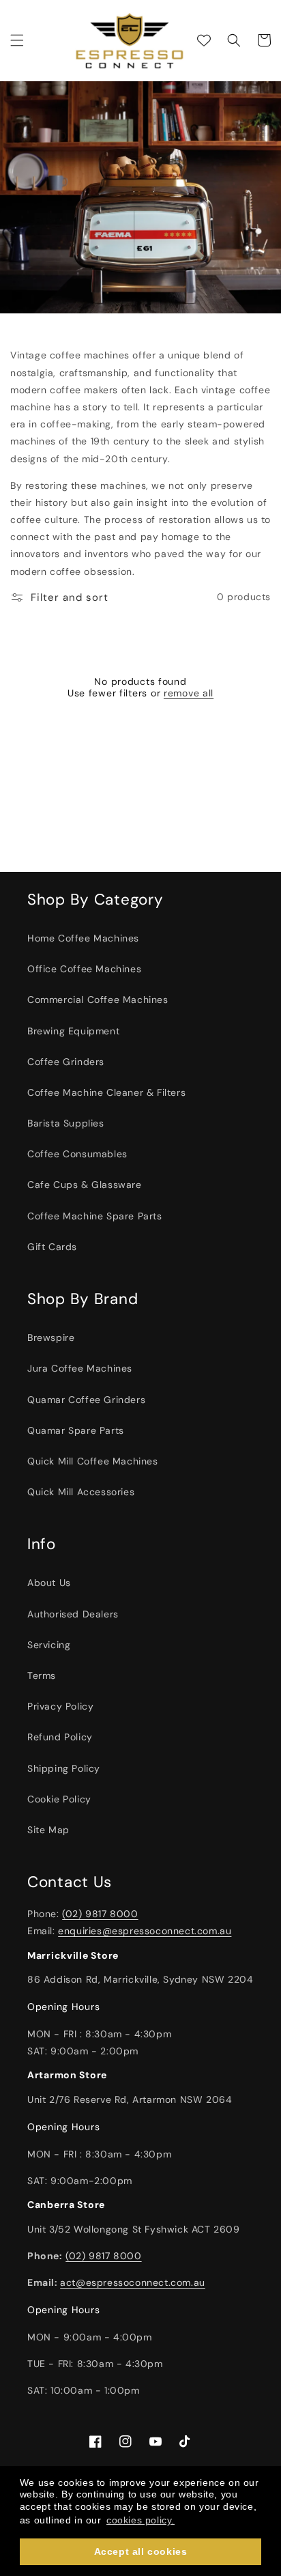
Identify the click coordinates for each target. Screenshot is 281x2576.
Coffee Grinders (66, 1062)
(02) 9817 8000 (100, 1914)
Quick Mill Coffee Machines (93, 1461)
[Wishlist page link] (204, 40)
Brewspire (51, 1337)
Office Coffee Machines (84, 969)
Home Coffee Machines (83, 938)
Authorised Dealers (73, 1614)
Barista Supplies (66, 1123)
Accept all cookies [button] (141, 2551)
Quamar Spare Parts (76, 1430)
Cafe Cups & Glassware (85, 1185)
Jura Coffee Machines (80, 1368)
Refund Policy (60, 1737)
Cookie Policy (59, 1799)
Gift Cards (52, 1247)
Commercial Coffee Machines (98, 1000)
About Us (49, 1583)
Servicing (49, 1645)
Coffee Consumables (77, 1154)
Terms (42, 1675)
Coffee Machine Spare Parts (95, 1216)
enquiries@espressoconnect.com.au (145, 1931)
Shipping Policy (64, 1768)
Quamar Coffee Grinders (86, 1400)
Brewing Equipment (73, 1031)
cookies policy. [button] (140, 2520)
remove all (189, 693)
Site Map (48, 1830)
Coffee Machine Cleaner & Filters (106, 1092)
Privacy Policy (60, 1706)
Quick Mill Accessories (81, 1492)
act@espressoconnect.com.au (133, 2282)
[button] (17, 40)
